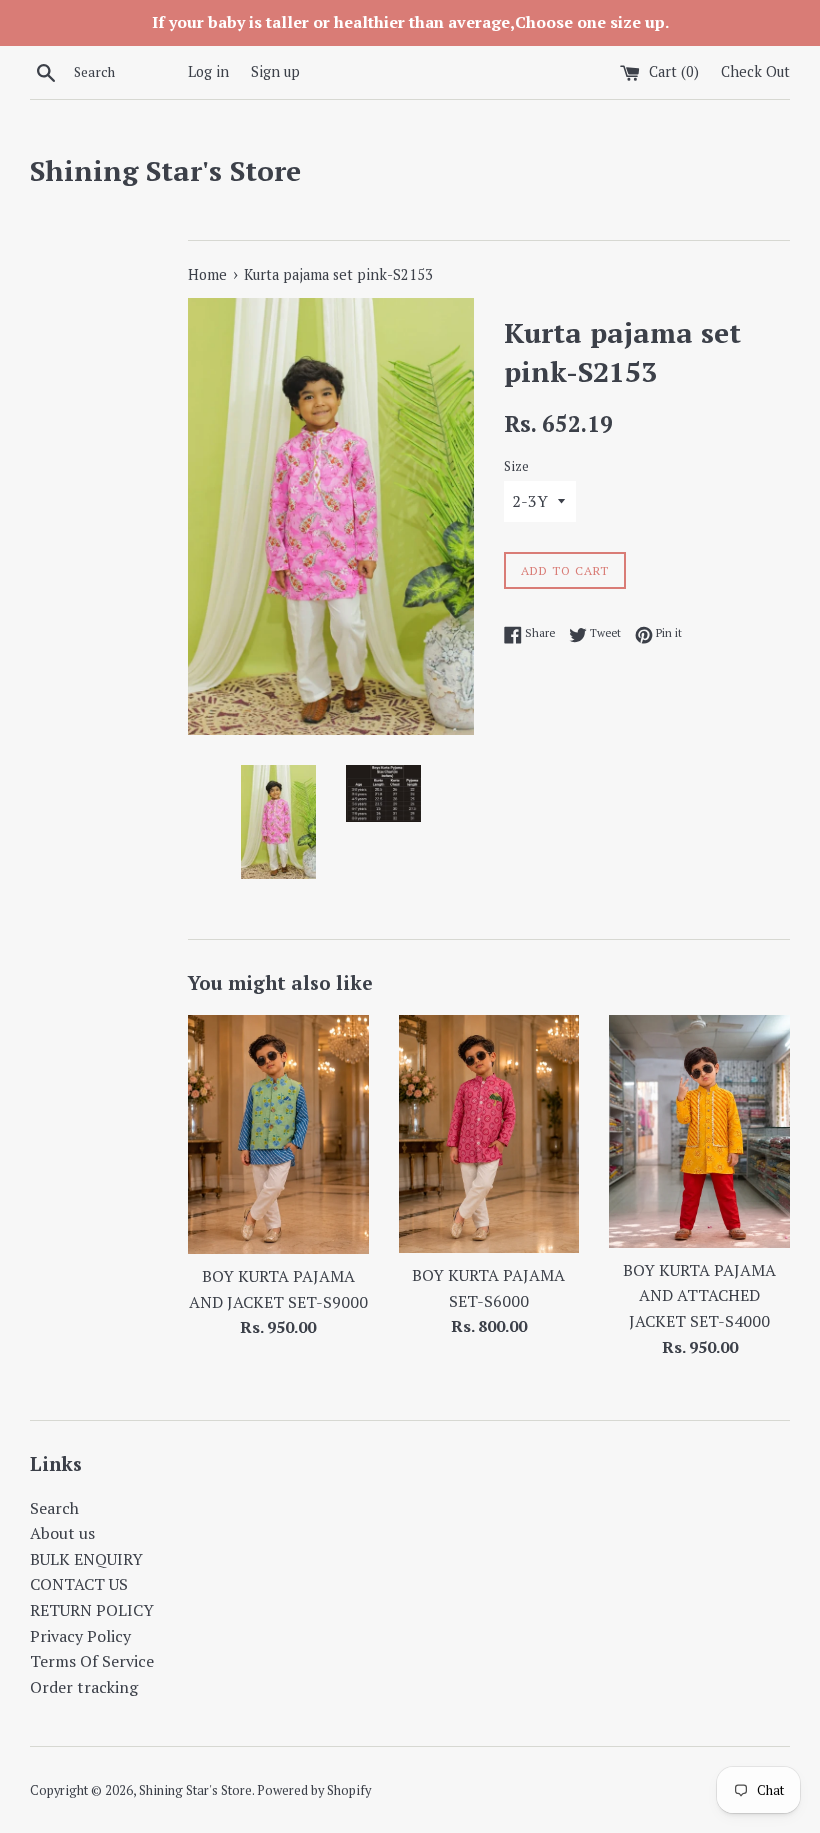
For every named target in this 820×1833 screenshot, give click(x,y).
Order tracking (84, 1687)
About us (62, 1533)
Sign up (275, 71)
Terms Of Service (92, 1661)
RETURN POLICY (92, 1610)
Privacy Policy (80, 1636)
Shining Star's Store (165, 170)
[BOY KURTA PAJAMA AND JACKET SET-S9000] (278, 1134)
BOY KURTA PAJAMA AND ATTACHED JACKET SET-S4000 (699, 1295)
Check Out (755, 71)
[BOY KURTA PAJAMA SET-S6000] (489, 1134)
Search (54, 1508)
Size (516, 466)
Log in (208, 71)
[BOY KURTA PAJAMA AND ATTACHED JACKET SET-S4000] (699, 1131)
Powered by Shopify (314, 1790)
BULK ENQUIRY (86, 1559)
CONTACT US (79, 1584)
